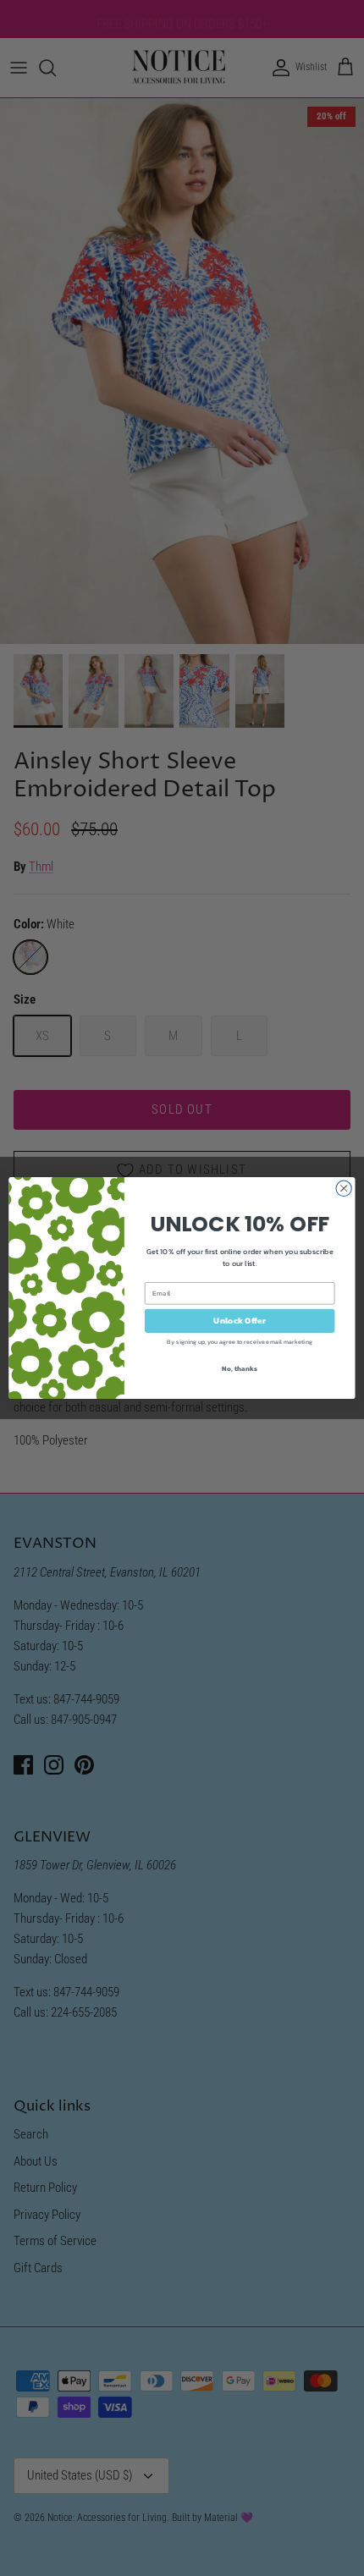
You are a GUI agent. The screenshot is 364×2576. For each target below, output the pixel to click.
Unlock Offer (239, 1321)
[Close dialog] (344, 1188)
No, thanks (239, 1368)
